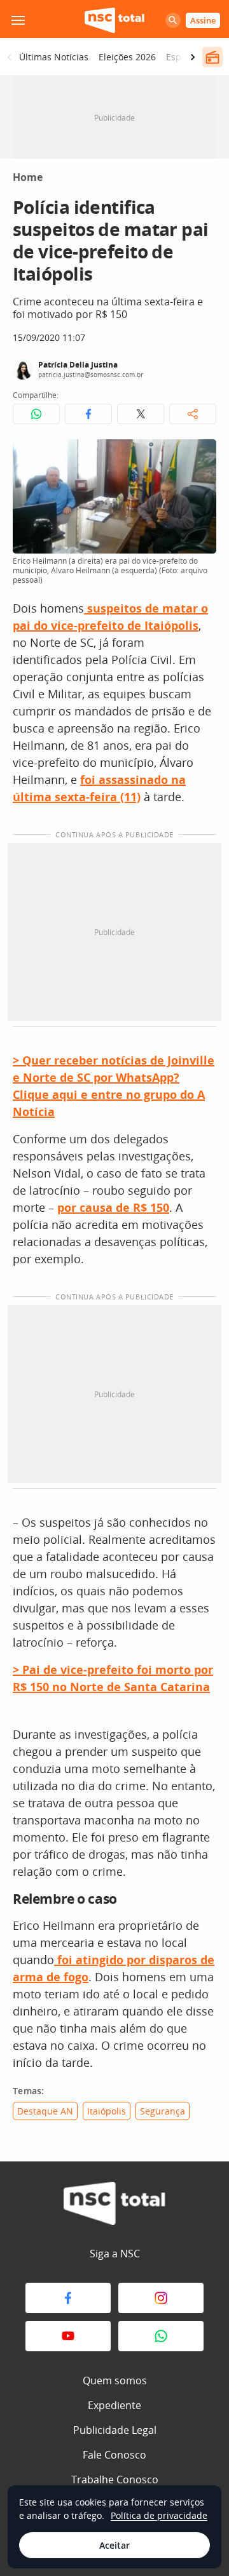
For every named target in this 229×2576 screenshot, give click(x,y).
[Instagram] (161, 2298)
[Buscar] (173, 20)
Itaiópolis (107, 2111)
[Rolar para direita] (193, 57)
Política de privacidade (159, 2515)
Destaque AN (45, 2111)
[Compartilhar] (193, 414)
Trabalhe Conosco (115, 2480)
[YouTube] (68, 2336)
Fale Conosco (114, 2455)
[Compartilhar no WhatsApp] (36, 414)
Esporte (182, 57)
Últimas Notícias (54, 57)
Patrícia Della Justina (78, 365)
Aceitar (114, 2545)
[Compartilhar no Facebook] (88, 414)
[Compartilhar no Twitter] (141, 414)
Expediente (114, 2405)
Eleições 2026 (127, 57)
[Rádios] (212, 57)
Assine (203, 20)
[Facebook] (68, 2298)
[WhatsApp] (161, 2336)
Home (28, 177)
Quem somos (115, 2380)
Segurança (163, 2111)
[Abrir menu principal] (18, 20)
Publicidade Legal (115, 2430)
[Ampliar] (200, 456)
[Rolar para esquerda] (10, 57)
